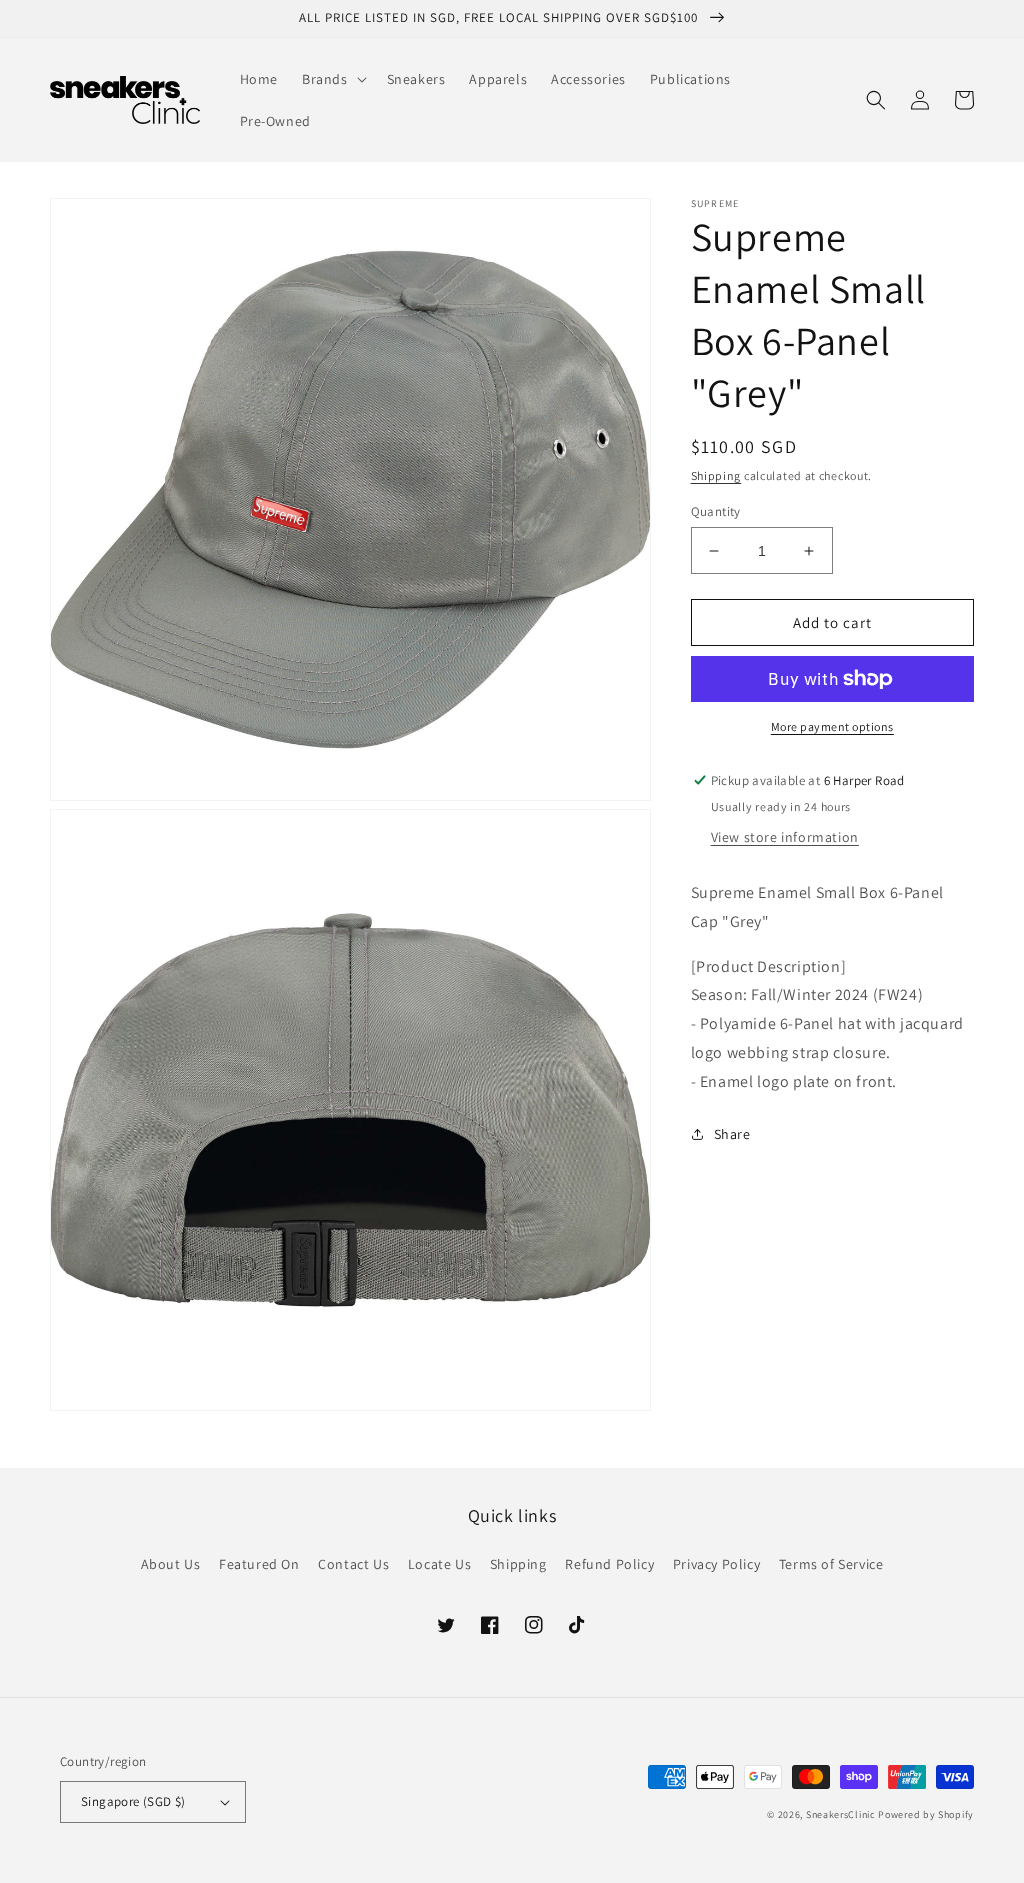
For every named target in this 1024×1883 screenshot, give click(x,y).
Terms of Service (831, 1564)
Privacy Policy (716, 1564)
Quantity (716, 511)
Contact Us (353, 1564)
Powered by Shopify (926, 1814)
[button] (332, 79)
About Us (171, 1564)
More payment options (832, 726)
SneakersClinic (841, 1814)
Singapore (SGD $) (133, 1801)
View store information (785, 837)
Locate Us (439, 1564)
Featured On (259, 1564)
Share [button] (732, 1134)
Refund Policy (609, 1564)
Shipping (716, 475)
